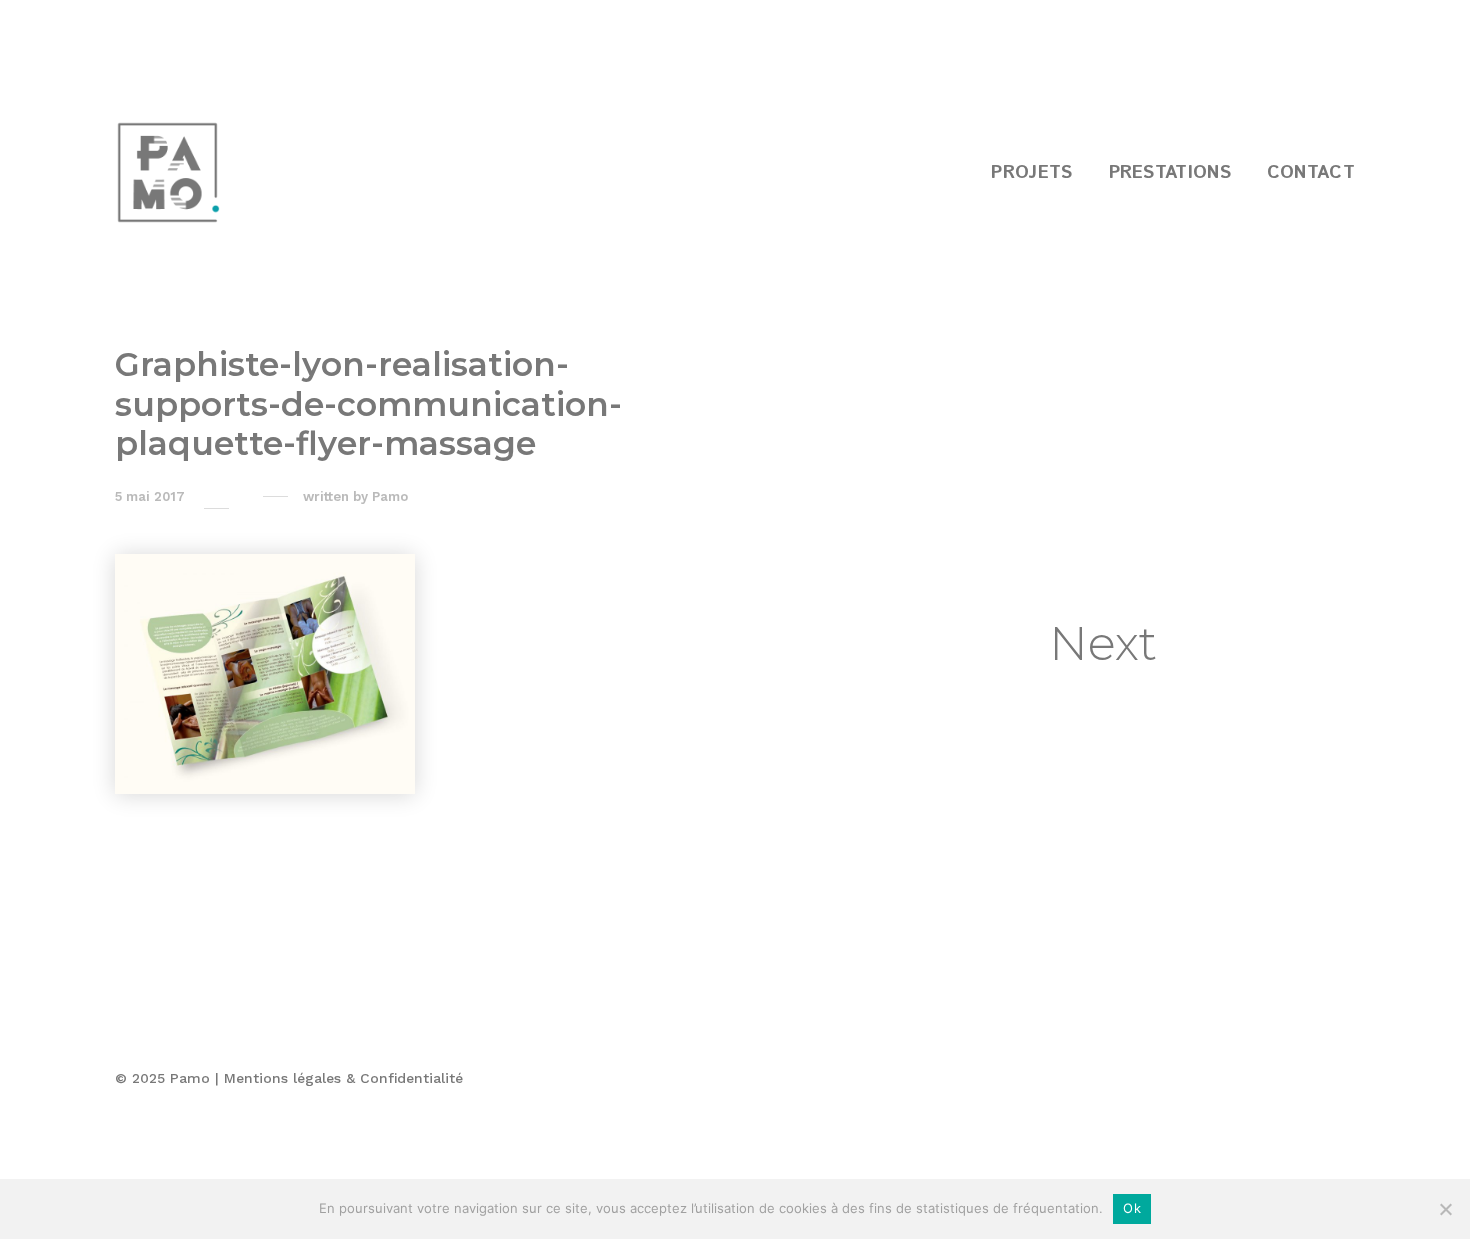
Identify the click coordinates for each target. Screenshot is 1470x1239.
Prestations (1170, 173)
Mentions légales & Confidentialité (343, 1078)
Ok (1132, 1208)
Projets (1031, 173)
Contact (1311, 173)
